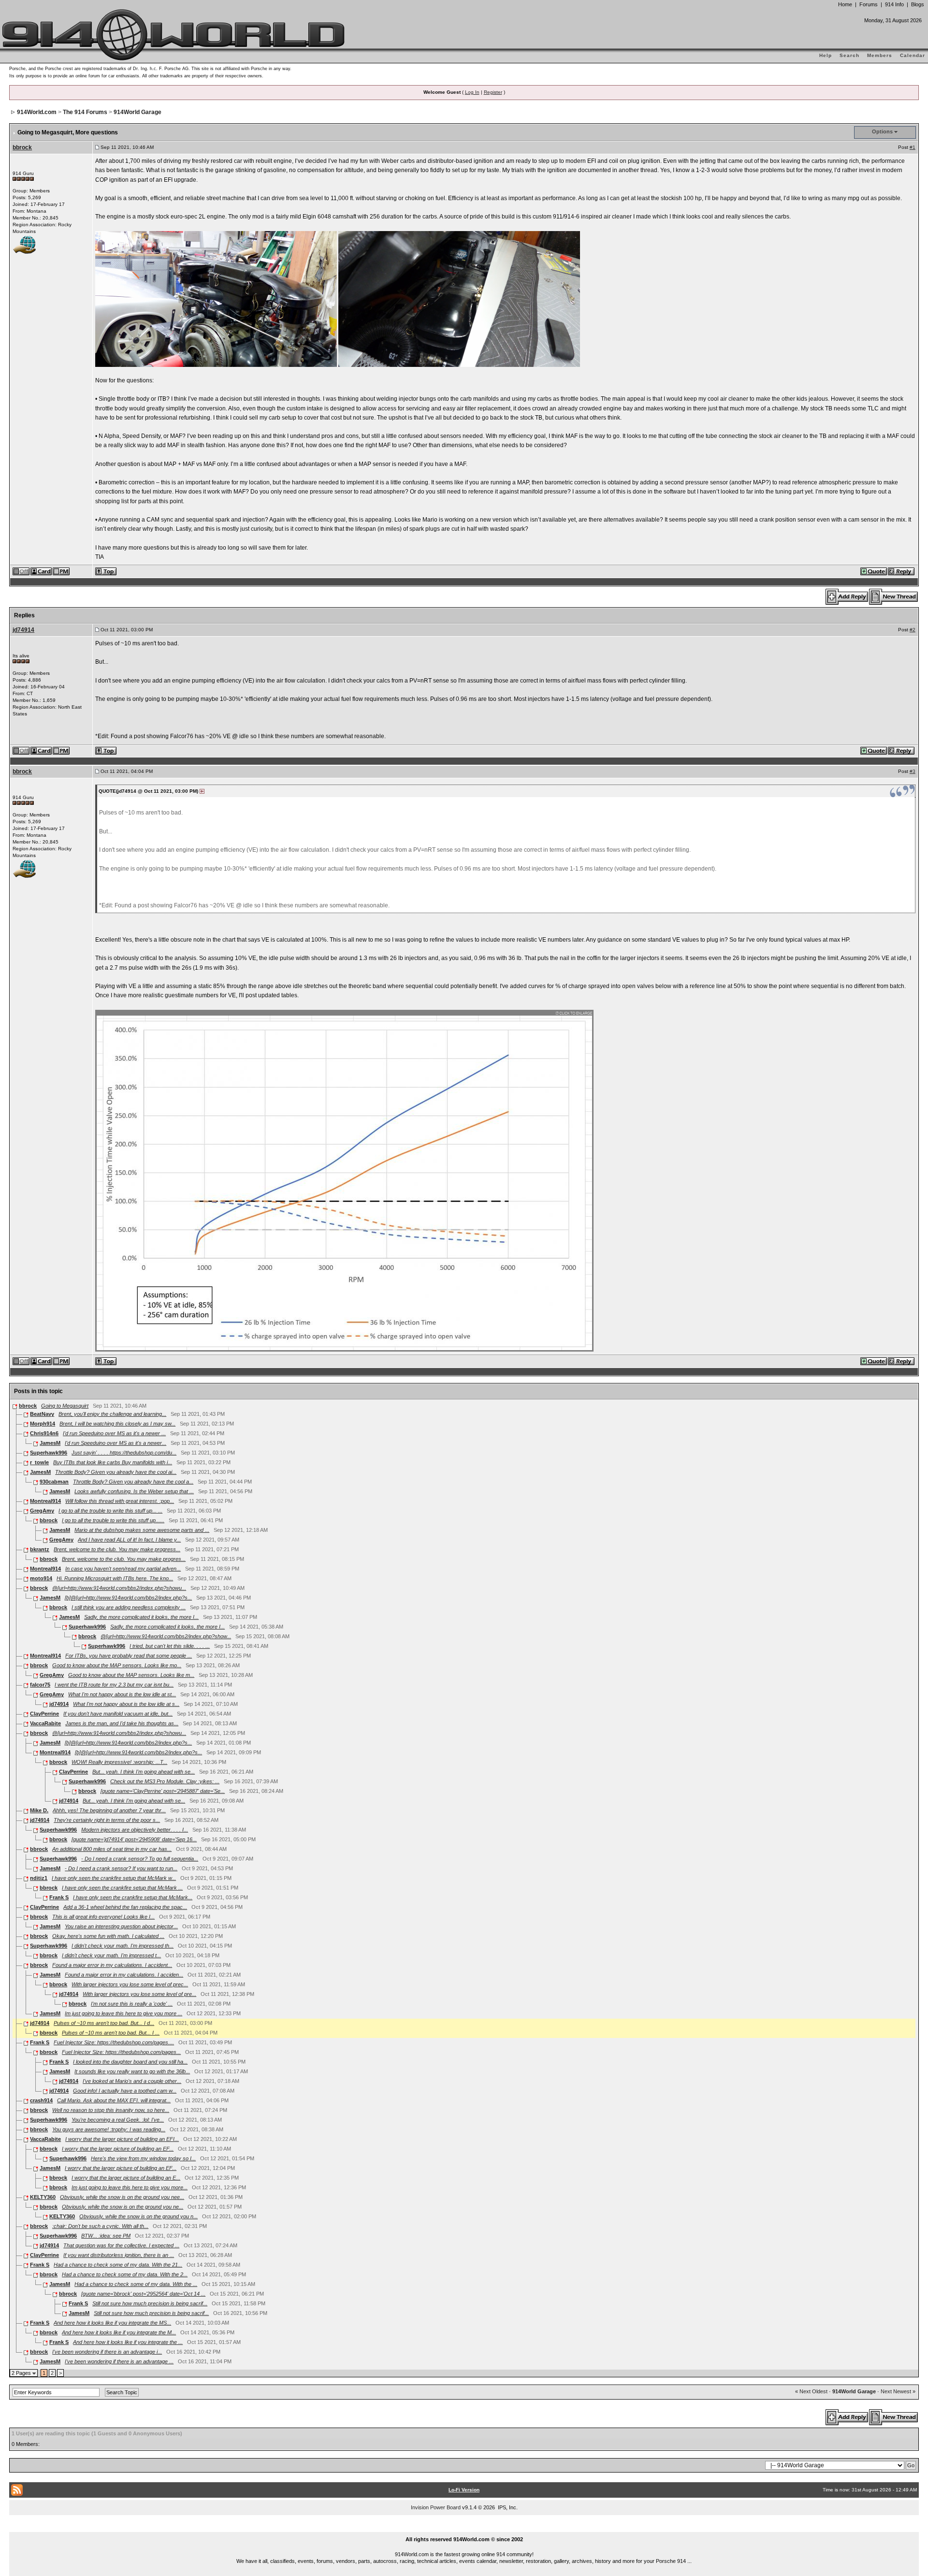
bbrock (22, 147)
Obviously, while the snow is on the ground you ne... (123, 2207)
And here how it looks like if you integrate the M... (119, 2332)
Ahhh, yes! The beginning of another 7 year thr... (109, 1810)
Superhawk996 (49, 1453)
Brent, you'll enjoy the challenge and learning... (112, 1414)
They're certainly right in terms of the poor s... (107, 1820)
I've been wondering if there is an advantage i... (107, 2352)
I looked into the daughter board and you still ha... (130, 2062)
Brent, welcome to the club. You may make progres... (124, 1559)
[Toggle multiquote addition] (874, 571)
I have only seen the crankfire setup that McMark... (133, 1897)
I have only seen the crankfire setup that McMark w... (114, 1878)
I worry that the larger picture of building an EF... (118, 2149)
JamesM (50, 1443)
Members (880, 55)
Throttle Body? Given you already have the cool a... (133, 1482)
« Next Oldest (811, 2391)
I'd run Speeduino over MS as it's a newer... (116, 1443)
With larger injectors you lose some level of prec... (130, 1984)
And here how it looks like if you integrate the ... (128, 2342)
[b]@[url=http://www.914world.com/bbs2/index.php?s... (128, 1598)
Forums (869, 4)
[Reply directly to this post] (902, 571)
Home (845, 4)
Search (849, 55)
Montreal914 (45, 1501)
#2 (913, 630)
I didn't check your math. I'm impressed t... (111, 1955)
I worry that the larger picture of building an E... (126, 2178)
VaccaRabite (45, 1723)
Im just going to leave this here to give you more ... (123, 2013)
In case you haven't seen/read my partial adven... (123, 1569)
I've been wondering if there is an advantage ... (119, 2361)
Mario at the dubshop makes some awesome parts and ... (142, 1530)
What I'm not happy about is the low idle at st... (122, 1694)
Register (493, 92)
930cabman (54, 1482)
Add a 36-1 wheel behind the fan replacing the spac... (125, 1907)
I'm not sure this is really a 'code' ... (132, 2004)
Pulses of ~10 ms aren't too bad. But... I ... (111, 2033)
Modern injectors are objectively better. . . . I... (135, 1830)
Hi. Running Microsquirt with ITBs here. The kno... (115, 1578)
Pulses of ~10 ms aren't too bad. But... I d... (104, 2023)
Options (882, 131)
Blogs (918, 4)
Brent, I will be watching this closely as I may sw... (117, 1424)
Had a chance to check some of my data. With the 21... (118, 2265)
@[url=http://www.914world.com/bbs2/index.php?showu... (119, 1588)
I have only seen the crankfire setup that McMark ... (122, 1888)
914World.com (37, 112)
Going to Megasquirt (65, 1406)
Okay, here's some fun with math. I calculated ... (108, 1936)
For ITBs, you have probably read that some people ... (129, 1656)
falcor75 (40, 1685)
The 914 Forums (85, 112)
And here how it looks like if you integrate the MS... (112, 2323)
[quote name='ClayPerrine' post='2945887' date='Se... (163, 1791)
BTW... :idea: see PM (106, 2236)
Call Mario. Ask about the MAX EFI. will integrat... (114, 2100)
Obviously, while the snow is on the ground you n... (138, 2216)
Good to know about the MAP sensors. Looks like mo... (117, 1665)
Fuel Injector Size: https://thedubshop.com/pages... (121, 2052)
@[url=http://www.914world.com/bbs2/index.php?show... (166, 1636)
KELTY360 (43, 2197)
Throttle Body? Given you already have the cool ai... (116, 1472)
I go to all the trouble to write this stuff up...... (113, 1520)
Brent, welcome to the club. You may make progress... (117, 1549)
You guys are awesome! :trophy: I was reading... (109, 2129)
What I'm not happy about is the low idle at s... (126, 1704)
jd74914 (23, 630)
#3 (913, 771)
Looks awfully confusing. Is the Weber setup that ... (134, 1491)
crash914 (41, 2100)
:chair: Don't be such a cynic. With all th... (100, 2226)
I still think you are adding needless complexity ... (129, 1607)
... (464, 2528)
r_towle (39, 1462)
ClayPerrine (44, 1714)
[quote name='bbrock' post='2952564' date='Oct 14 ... (143, 2294)
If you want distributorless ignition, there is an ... (119, 2255)
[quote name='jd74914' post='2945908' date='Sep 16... (134, 1839)
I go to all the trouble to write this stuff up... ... (110, 1511)
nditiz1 (39, 1878)
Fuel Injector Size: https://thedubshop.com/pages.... (114, 2042)
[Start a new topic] (894, 597)
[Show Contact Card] (42, 571)
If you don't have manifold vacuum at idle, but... (118, 1714)
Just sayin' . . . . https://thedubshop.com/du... (124, 1453)
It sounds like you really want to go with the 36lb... (132, 2071)
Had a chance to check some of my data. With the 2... (125, 2274)
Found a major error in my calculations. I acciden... (124, 1975)
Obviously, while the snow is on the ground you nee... (122, 2197)
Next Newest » (898, 2391)
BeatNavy (42, 1414)
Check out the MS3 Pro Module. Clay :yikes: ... (165, 1781)
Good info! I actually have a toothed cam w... (125, 2091)
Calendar (913, 55)
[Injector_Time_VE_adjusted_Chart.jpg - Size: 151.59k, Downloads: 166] (345, 1180)
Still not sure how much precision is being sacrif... (150, 2303)
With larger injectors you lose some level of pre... (139, 1994)
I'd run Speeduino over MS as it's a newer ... (114, 1433)
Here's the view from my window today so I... (143, 2158)
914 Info (894, 4)
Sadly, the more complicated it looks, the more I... (141, 1617)
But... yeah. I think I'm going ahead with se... (144, 1772)
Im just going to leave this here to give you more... (130, 2187)
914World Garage (138, 112)
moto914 (41, 1578)
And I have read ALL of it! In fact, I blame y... (129, 1540)
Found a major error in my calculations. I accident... (112, 1965)
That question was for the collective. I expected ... (121, 2245)
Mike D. (39, 1810)
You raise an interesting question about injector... (121, 1926)
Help (826, 55)
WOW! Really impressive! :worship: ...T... (119, 1762)
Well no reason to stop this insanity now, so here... (111, 2110)
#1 (913, 147)
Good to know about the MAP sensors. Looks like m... (131, 1675)
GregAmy (42, 1511)
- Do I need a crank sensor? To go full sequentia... (140, 1859)
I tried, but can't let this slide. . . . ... (170, 1646)
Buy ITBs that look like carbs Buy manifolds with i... (113, 1462)
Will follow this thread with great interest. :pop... (120, 1501)
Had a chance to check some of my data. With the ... (136, 2284)
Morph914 (43, 1424)
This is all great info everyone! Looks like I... (103, 1917)
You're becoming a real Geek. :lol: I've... (118, 2120)
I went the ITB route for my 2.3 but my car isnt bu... (114, 1685)
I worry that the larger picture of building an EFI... (122, 2139)
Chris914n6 (44, 1433)
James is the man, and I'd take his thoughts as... (122, 1723)
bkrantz (40, 1549)
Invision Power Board (436, 2507)
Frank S (59, 1897)
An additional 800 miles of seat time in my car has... (112, 1849)
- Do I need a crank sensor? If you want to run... (121, 1868)
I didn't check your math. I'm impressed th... (123, 1946)
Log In (472, 92)
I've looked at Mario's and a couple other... (132, 2081)
